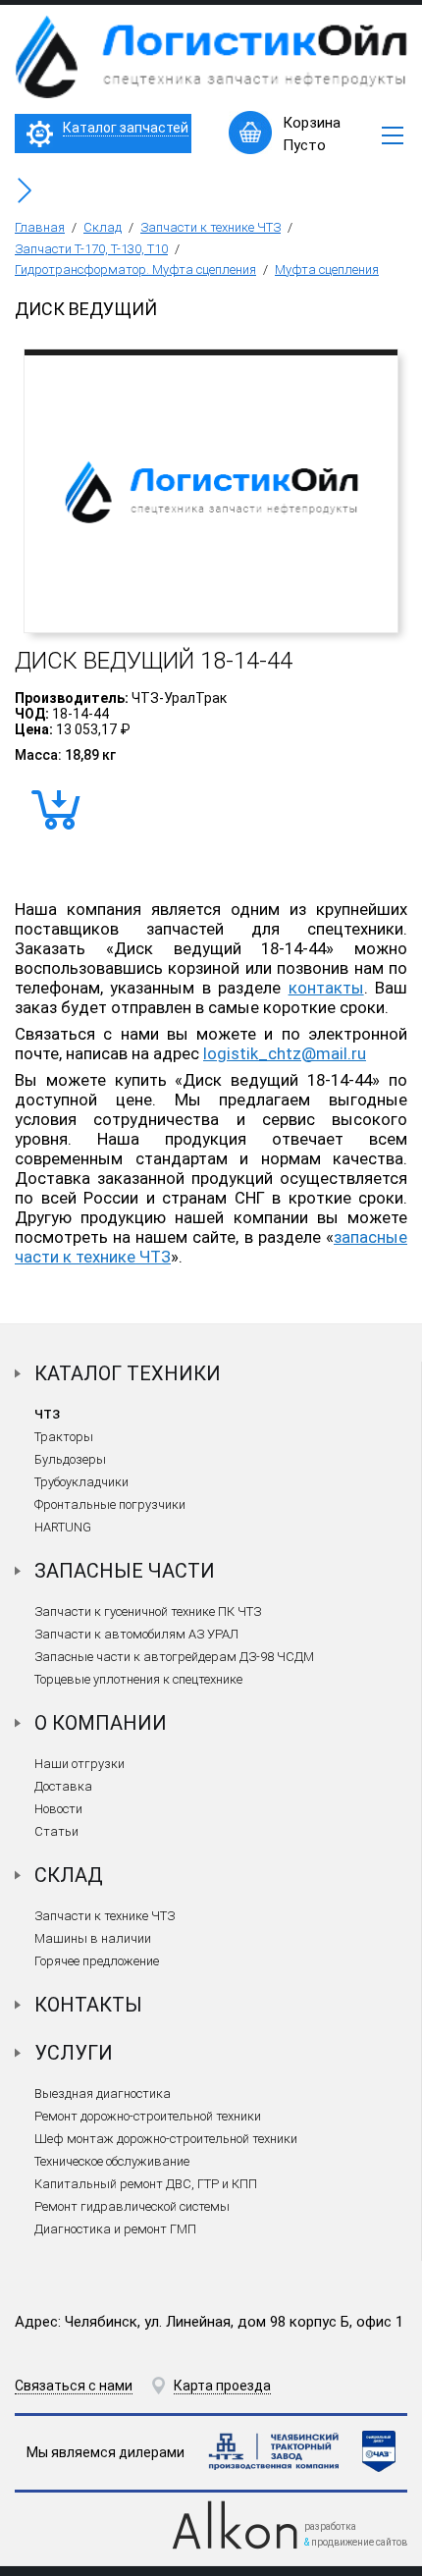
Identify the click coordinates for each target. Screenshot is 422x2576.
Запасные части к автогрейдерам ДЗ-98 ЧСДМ (174, 1657)
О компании (101, 1723)
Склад (103, 227)
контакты (326, 988)
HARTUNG (63, 1527)
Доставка (63, 1786)
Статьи (56, 1831)
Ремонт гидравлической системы (132, 2206)
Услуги (74, 2053)
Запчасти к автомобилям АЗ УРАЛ (136, 1634)
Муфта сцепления (327, 269)
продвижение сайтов (359, 2542)
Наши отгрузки (79, 1764)
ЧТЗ (47, 1414)
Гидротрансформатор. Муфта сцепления (135, 269)
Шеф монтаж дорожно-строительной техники (166, 2139)
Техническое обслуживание (112, 2161)
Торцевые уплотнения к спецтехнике (138, 1679)
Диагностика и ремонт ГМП (115, 2229)
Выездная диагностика (103, 2093)
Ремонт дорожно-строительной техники (148, 2116)
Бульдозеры (70, 1459)
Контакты (88, 2005)
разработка (330, 2526)
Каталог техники (128, 1373)
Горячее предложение (97, 1961)
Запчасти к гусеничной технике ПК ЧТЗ (148, 1611)
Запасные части (125, 1571)
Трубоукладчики (81, 1482)
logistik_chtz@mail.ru (285, 1053)
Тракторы (64, 1437)
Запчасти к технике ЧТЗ (211, 227)
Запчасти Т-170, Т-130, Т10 (91, 249)
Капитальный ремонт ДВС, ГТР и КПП (146, 2184)
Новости (58, 1809)
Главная (40, 227)
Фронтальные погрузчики (110, 1504)
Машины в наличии (93, 1938)
